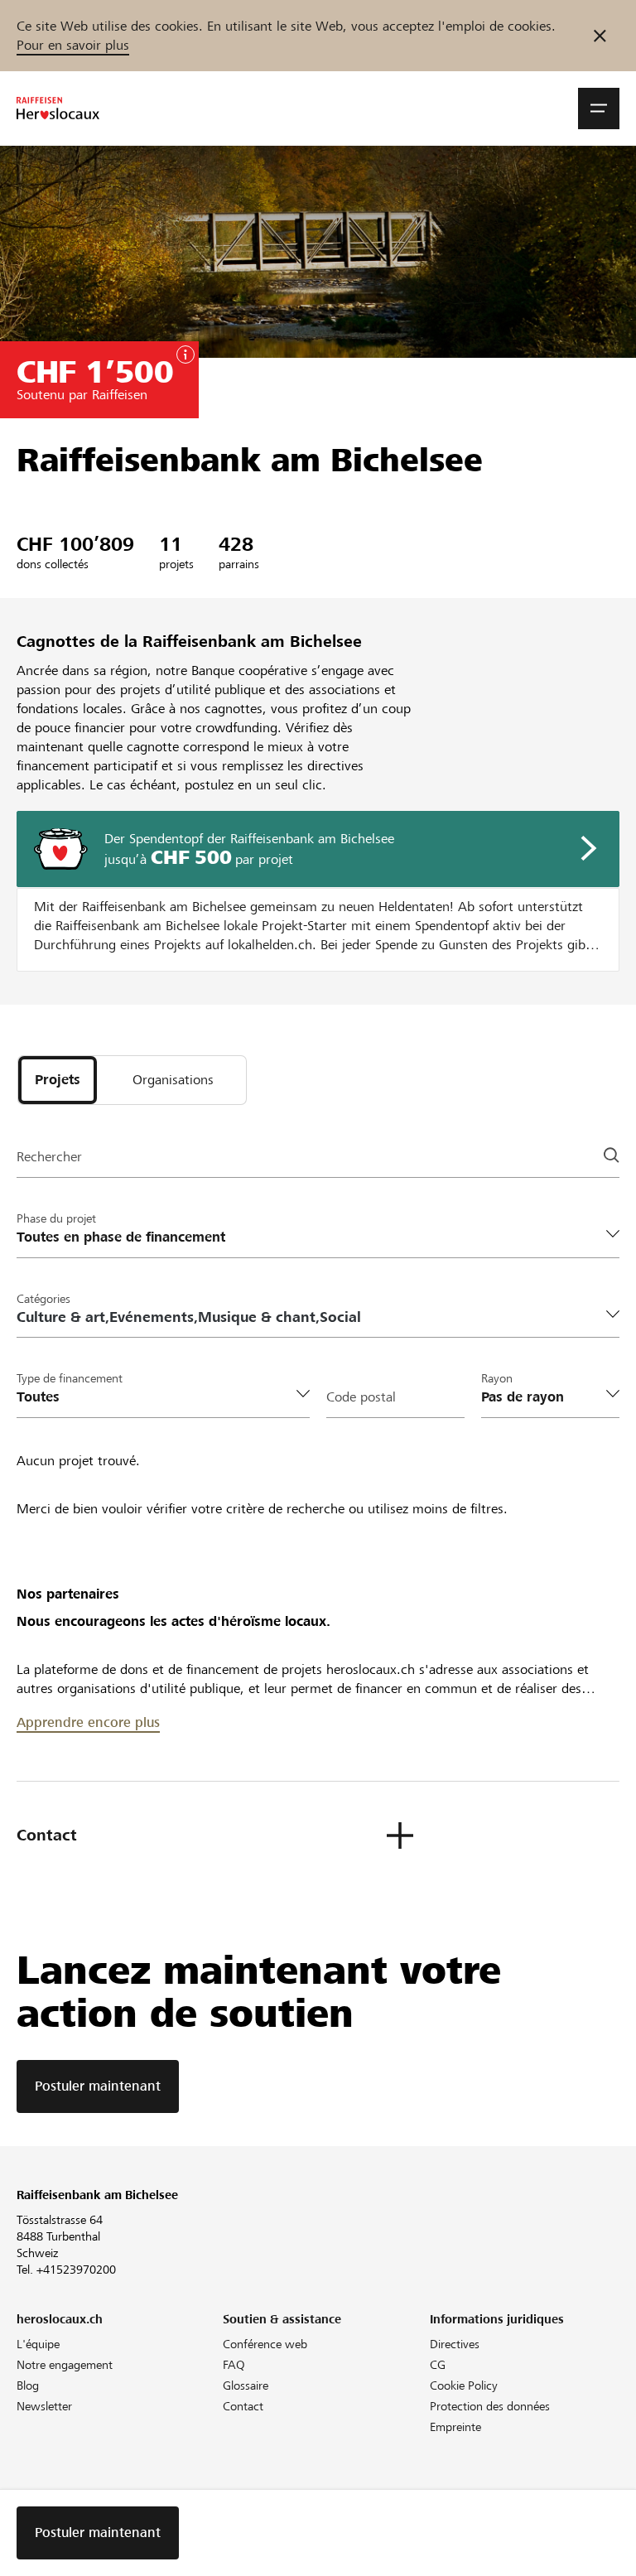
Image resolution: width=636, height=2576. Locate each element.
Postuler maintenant (98, 2086)
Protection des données (490, 2406)
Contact (243, 2406)
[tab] (58, 1080)
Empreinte (455, 2427)
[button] (599, 109)
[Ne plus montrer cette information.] (600, 36)
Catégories (43, 1299)
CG (438, 2365)
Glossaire (246, 2385)
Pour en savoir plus (73, 45)
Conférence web (265, 2344)
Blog (28, 2385)
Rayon (497, 1378)
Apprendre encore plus (88, 1722)
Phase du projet (56, 1218)
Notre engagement (65, 2365)
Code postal (361, 1397)
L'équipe (38, 2344)
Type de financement (70, 1378)
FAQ (234, 2365)
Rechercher (49, 1157)
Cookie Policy (464, 2385)
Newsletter (44, 2406)
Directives (455, 2344)
